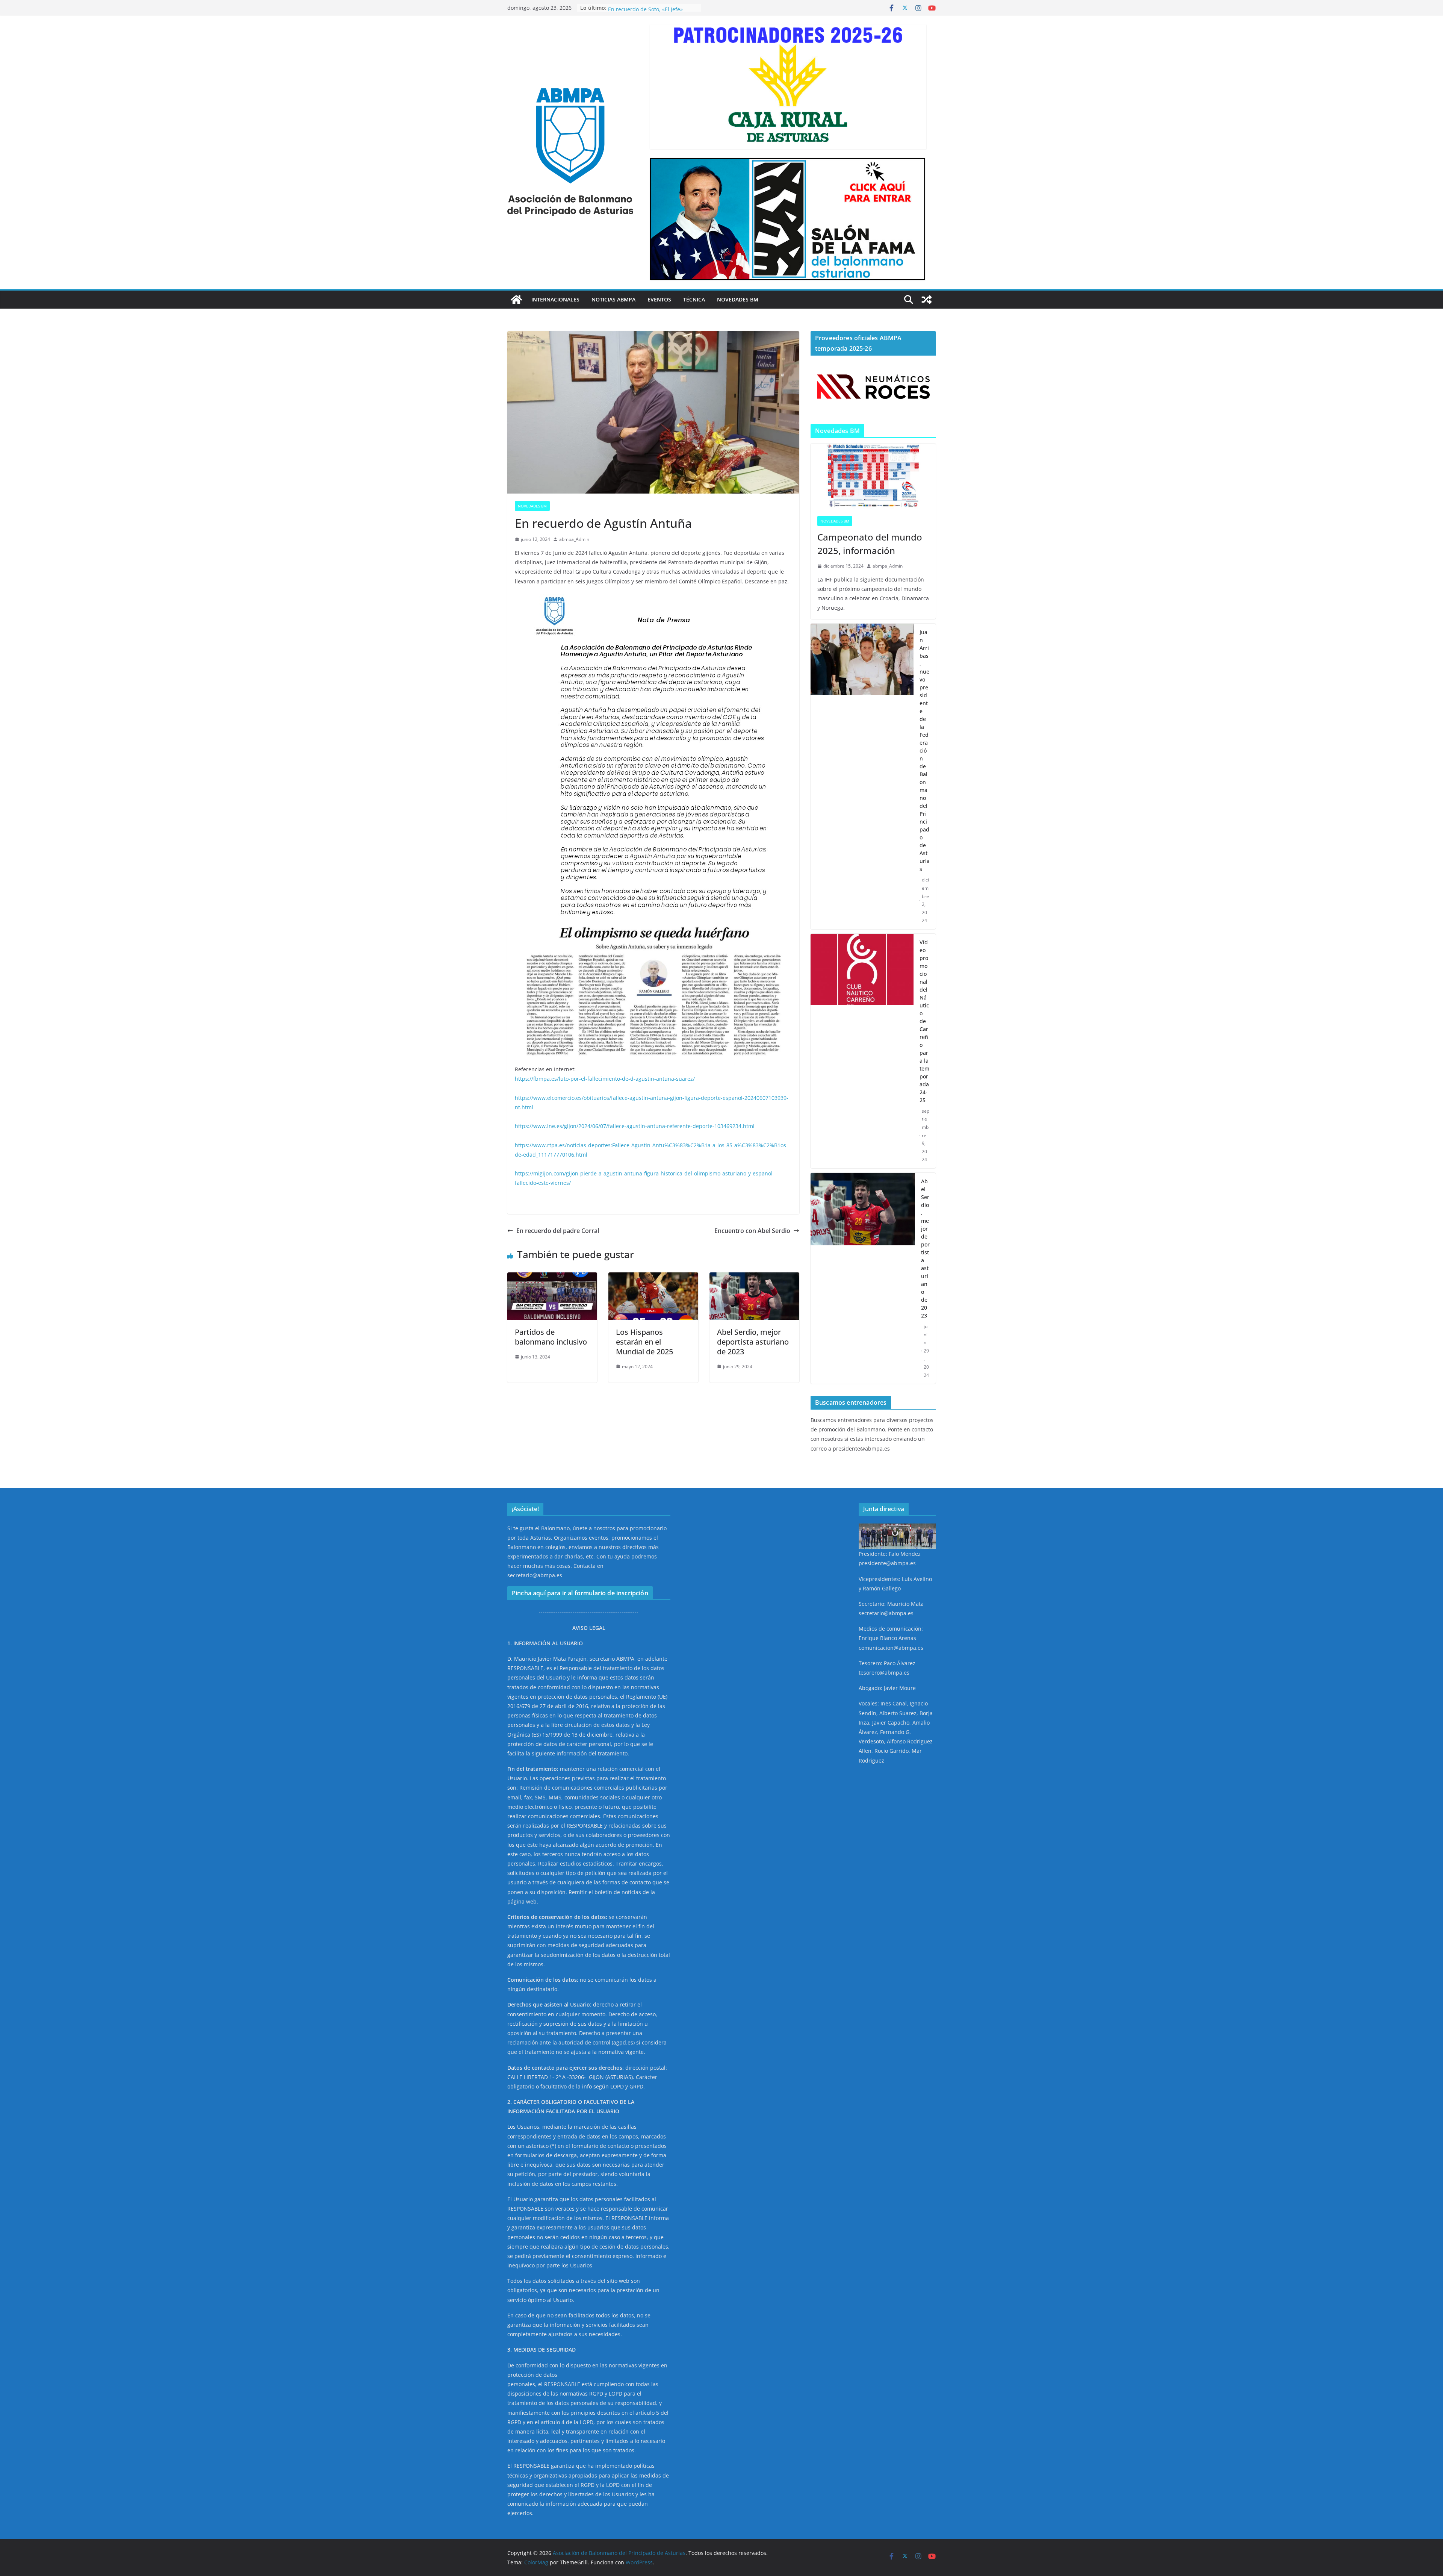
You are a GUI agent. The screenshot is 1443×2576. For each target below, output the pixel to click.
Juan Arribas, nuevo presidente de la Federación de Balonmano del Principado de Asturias (925, 750)
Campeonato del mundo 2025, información (870, 544)
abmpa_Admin (574, 539)
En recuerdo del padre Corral (558, 1231)
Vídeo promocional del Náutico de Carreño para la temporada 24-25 (924, 1021)
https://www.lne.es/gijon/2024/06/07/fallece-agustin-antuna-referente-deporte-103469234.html (635, 1126)
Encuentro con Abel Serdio (752, 1231)
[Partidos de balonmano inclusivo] (552, 1278)
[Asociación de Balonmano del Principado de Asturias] (516, 300)
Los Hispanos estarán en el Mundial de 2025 (644, 1342)
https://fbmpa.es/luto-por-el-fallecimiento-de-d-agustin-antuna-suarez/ (605, 1079)
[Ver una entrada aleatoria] (927, 300)
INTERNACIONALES (555, 299)
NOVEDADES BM (738, 299)
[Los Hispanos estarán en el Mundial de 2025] (653, 1278)
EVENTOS (659, 299)
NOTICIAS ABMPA (613, 299)
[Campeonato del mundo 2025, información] (873, 476)
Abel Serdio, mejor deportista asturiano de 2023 (753, 1342)
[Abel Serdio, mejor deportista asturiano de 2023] (754, 1278)
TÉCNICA (694, 299)
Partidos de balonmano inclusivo (551, 1337)
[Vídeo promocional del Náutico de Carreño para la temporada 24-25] (862, 1051)
